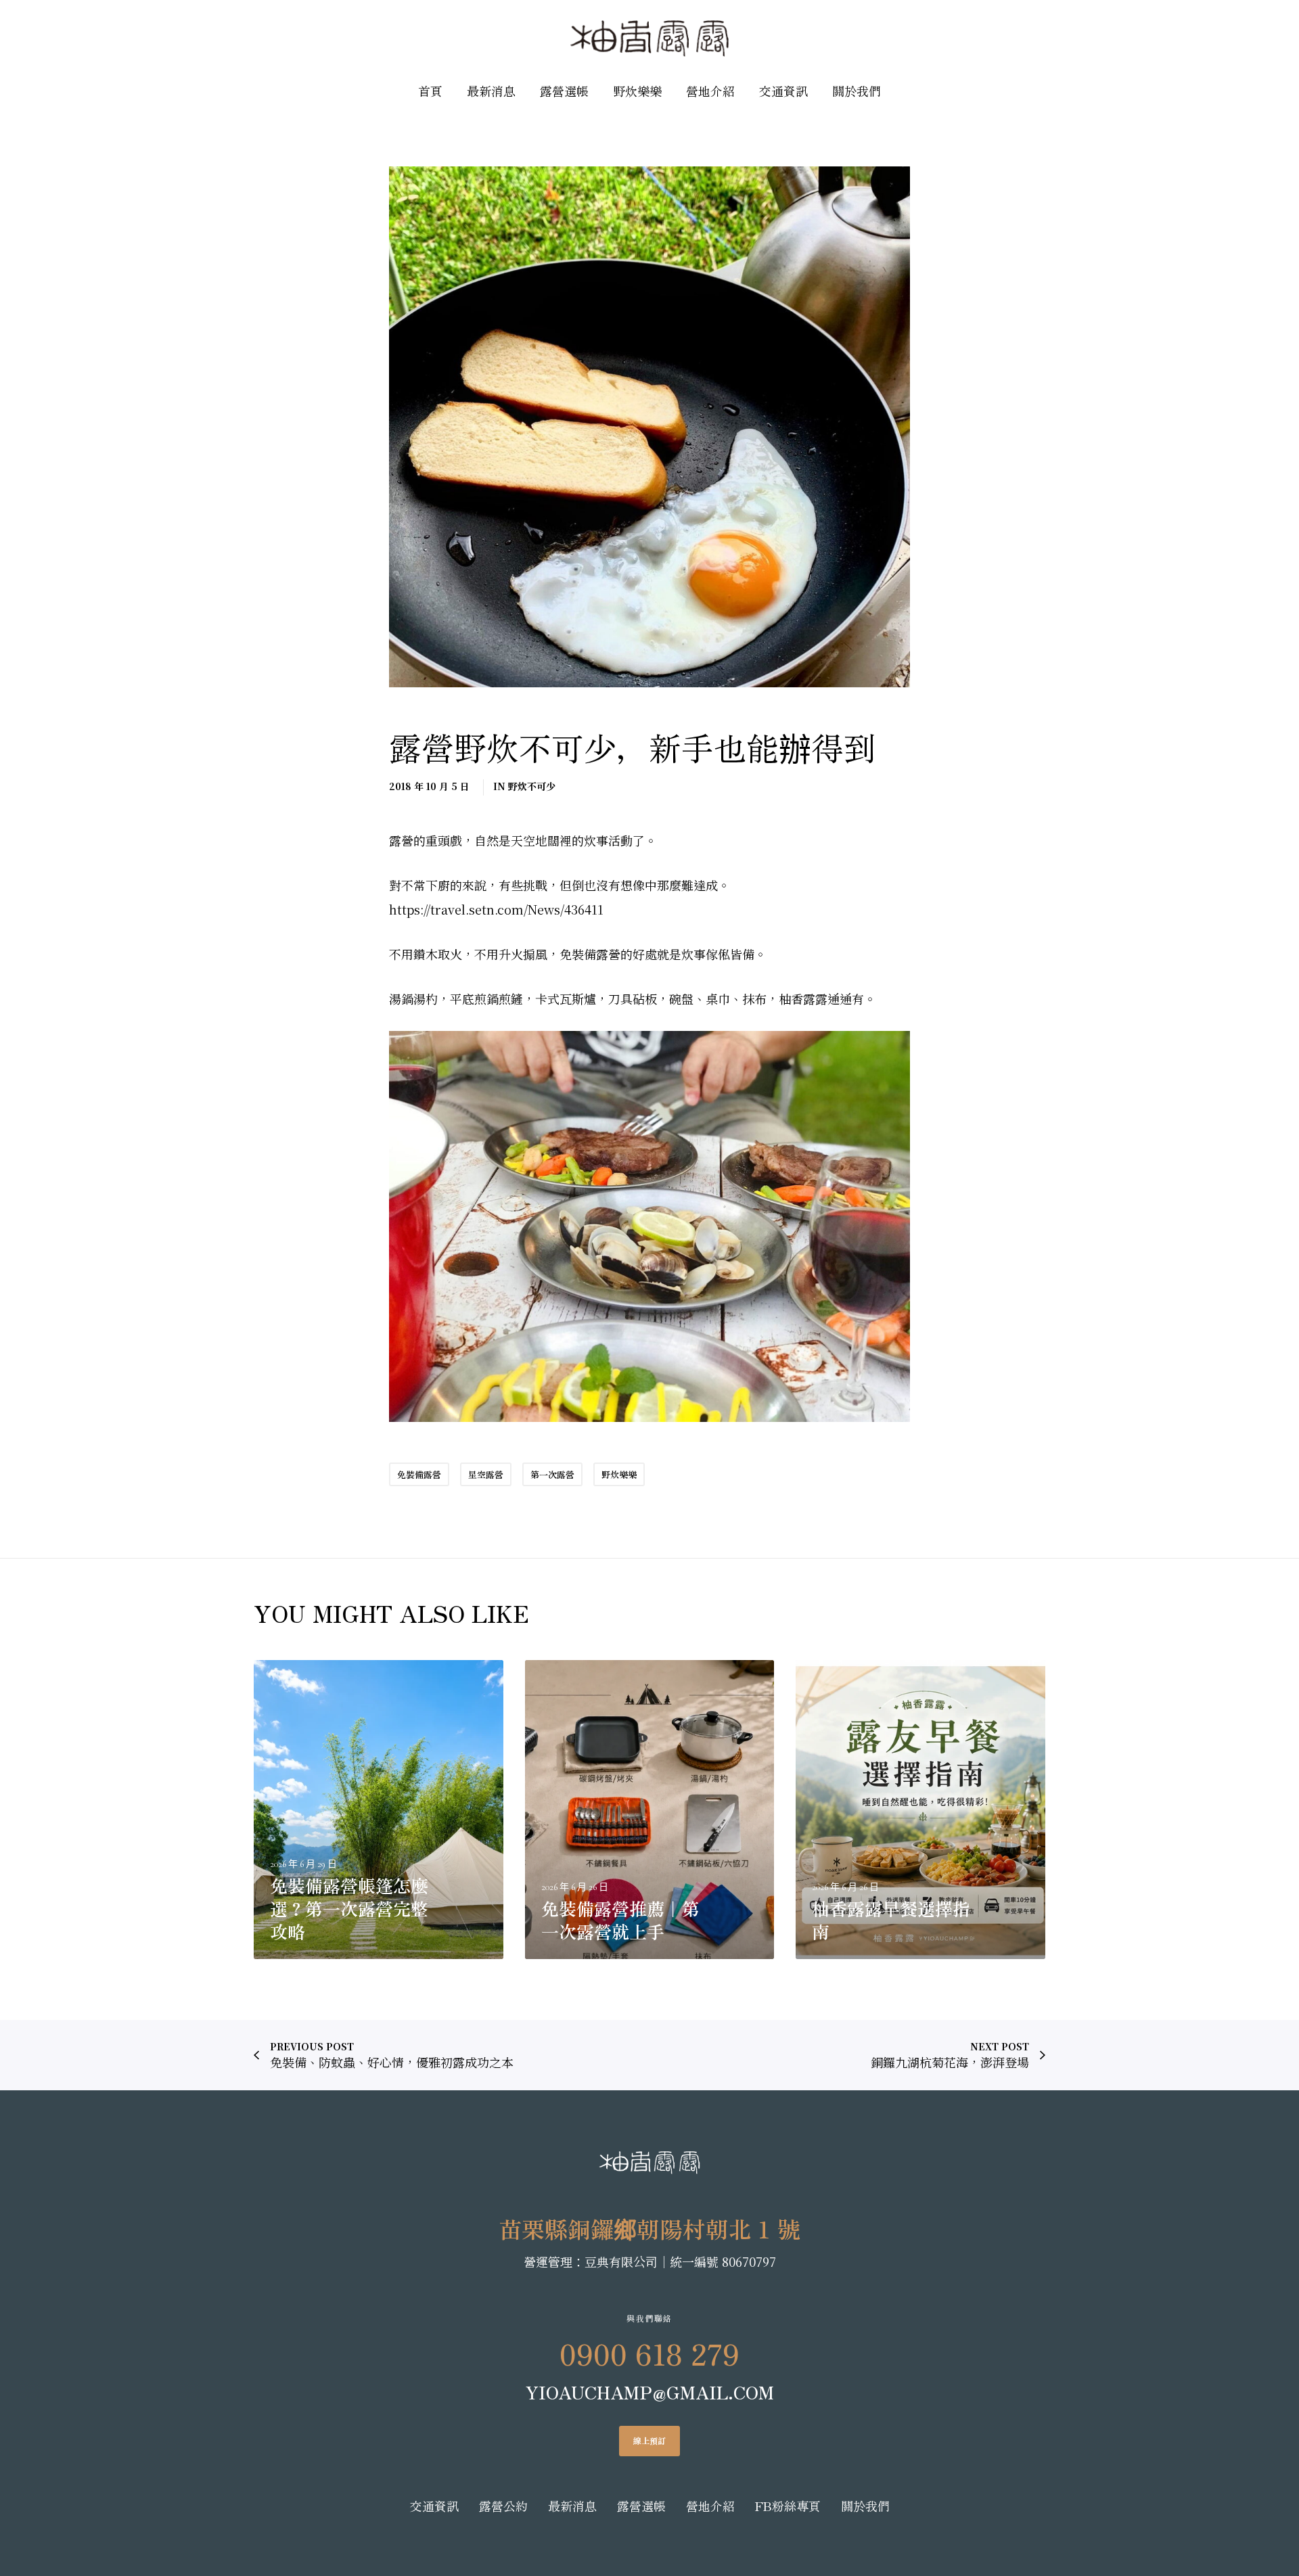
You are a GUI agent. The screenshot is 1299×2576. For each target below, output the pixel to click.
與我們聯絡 (649, 2318)
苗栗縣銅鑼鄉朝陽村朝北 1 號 (649, 2229)
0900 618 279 (649, 2353)
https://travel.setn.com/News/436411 (496, 909)
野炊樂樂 (619, 1474)
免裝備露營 (419, 1474)
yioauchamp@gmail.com (650, 2392)
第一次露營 (552, 1474)
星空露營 (486, 1474)
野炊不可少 (532, 786)
